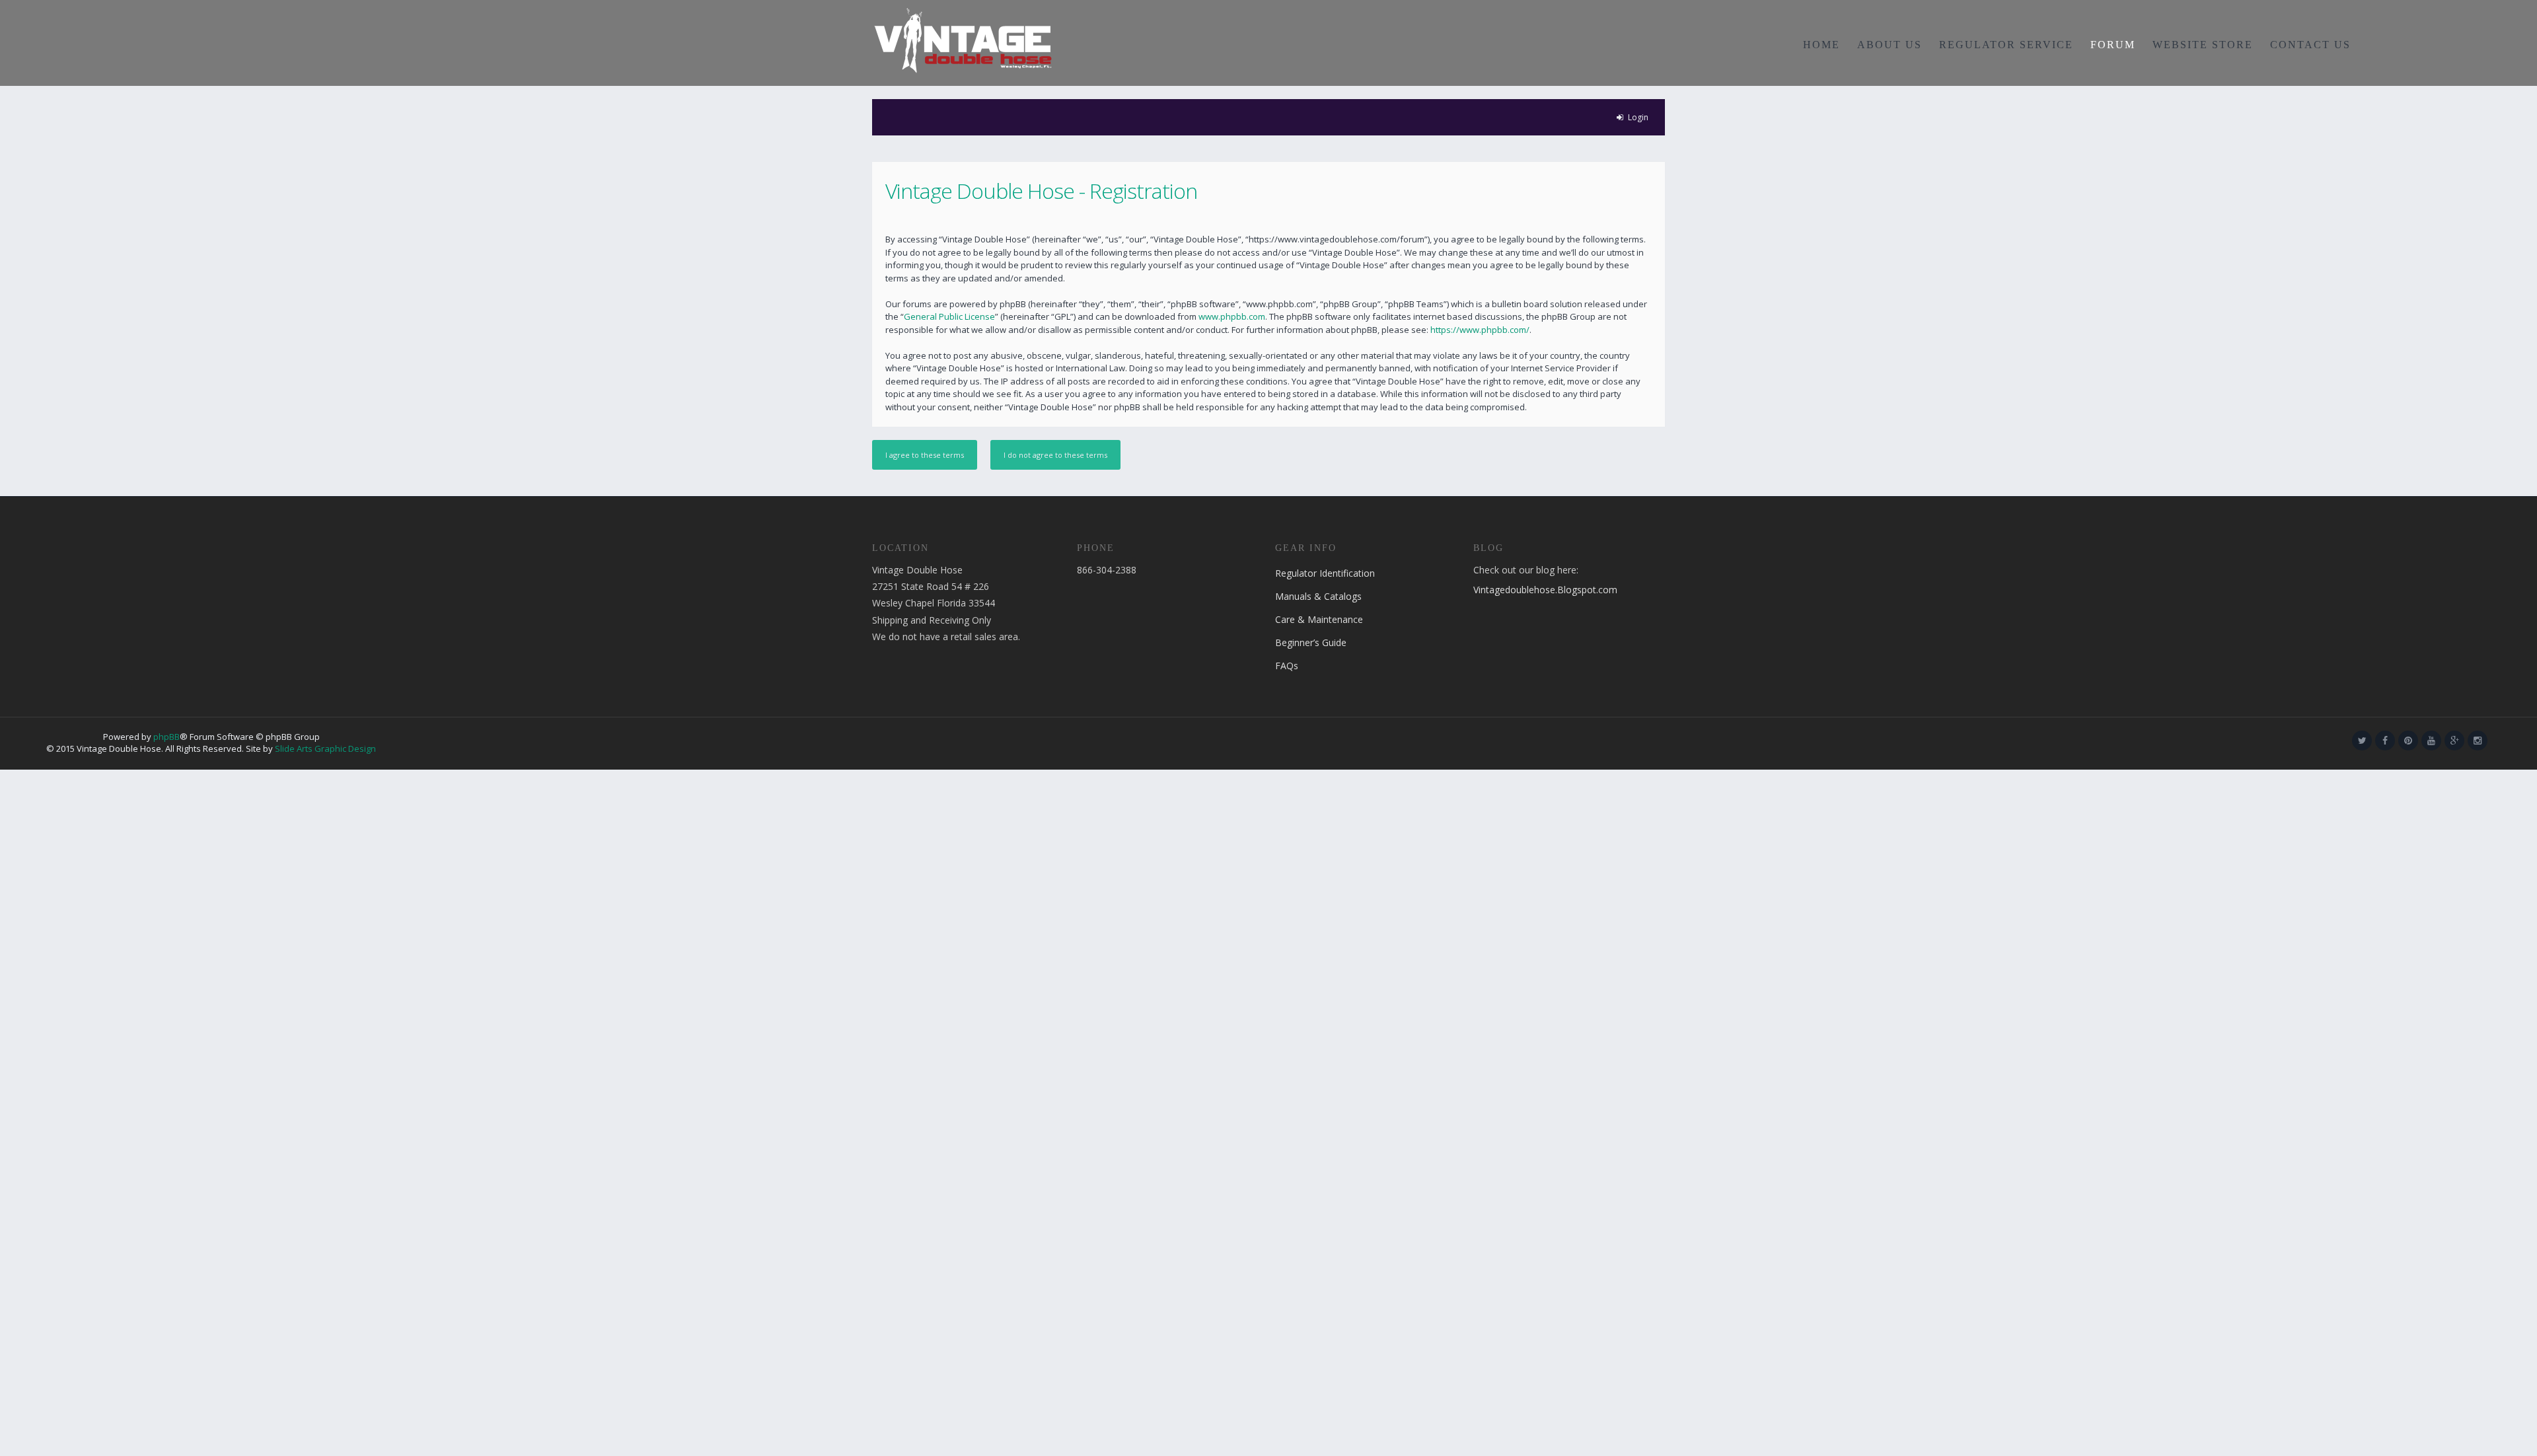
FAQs (1287, 666)
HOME (1821, 45)
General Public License (949, 316)
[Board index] (963, 40)
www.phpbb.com (1232, 316)
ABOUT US (1890, 45)
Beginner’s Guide (1311, 642)
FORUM (2113, 45)
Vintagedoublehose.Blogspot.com (1545, 590)
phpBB (166, 737)
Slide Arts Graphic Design (325, 748)
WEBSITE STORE (2203, 45)
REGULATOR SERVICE (2006, 45)
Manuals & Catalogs (1318, 596)
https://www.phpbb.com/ (1480, 330)
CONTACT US (2310, 45)
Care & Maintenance (1319, 619)
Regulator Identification (1325, 573)
